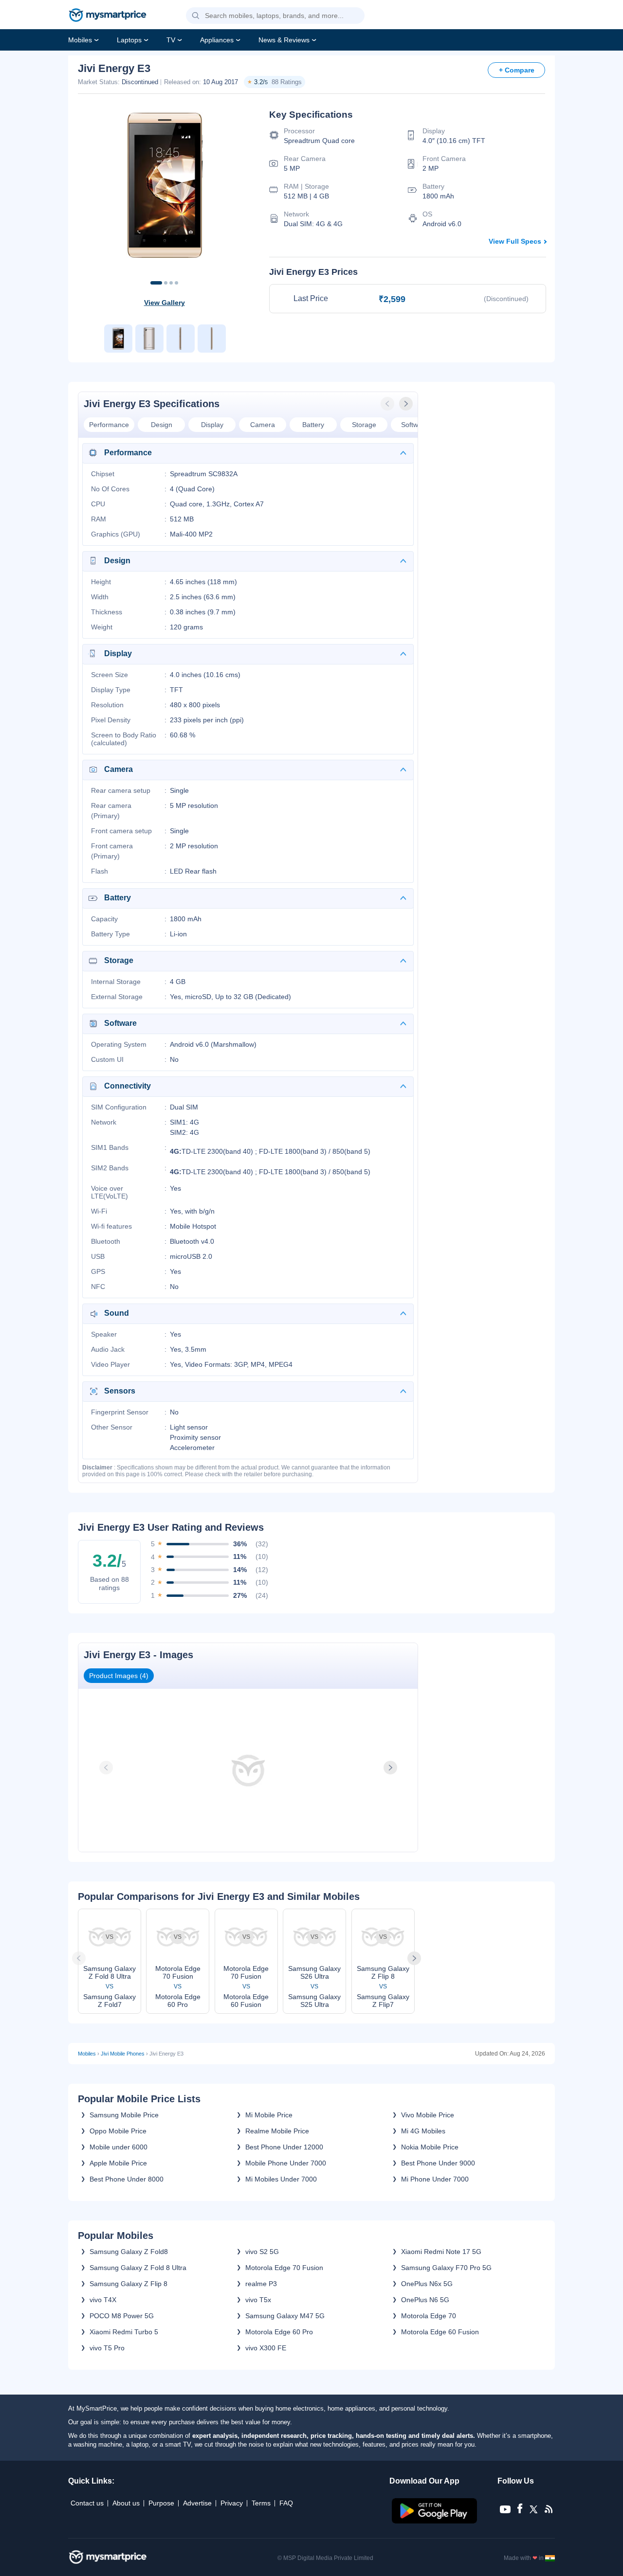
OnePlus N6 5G (425, 2300)
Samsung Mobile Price (124, 2115)
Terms (261, 2503)
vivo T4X (103, 2300)
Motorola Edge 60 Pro (279, 2332)
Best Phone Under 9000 (438, 2163)
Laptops (129, 40)
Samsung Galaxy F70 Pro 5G (446, 2268)
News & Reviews (284, 40)
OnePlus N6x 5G (427, 2284)
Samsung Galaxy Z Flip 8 (128, 2284)
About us (126, 2503)
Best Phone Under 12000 (284, 2147)
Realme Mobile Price (277, 2131)
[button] (196, 16)
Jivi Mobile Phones (123, 2054)
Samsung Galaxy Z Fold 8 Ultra (138, 2268)
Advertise (197, 2503)
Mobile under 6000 (119, 2147)
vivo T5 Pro (107, 2348)
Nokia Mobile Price (430, 2147)
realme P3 (261, 2284)
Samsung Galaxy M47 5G (285, 2316)
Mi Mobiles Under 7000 (281, 2179)
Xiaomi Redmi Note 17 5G (441, 2252)
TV (171, 40)
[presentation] (388, 404)
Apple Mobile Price (118, 2163)
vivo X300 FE (266, 2348)
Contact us (87, 2503)
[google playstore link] (435, 2521)
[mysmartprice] (108, 16)
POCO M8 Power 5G (122, 2316)
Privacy (232, 2503)
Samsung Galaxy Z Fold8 (129, 2252)
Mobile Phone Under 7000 (286, 2163)
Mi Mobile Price (269, 2115)
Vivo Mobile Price (428, 2115)
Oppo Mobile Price (118, 2131)
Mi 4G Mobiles (423, 2131)
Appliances (217, 40)
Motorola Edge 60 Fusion (440, 2332)
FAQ (286, 2503)
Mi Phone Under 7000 (435, 2179)
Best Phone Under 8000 (127, 2179)
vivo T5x (258, 2300)
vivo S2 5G (262, 2252)
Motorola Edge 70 (429, 2316)
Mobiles (80, 40)
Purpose (161, 2503)
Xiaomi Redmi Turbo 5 (124, 2332)
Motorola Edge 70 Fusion (284, 2268)
